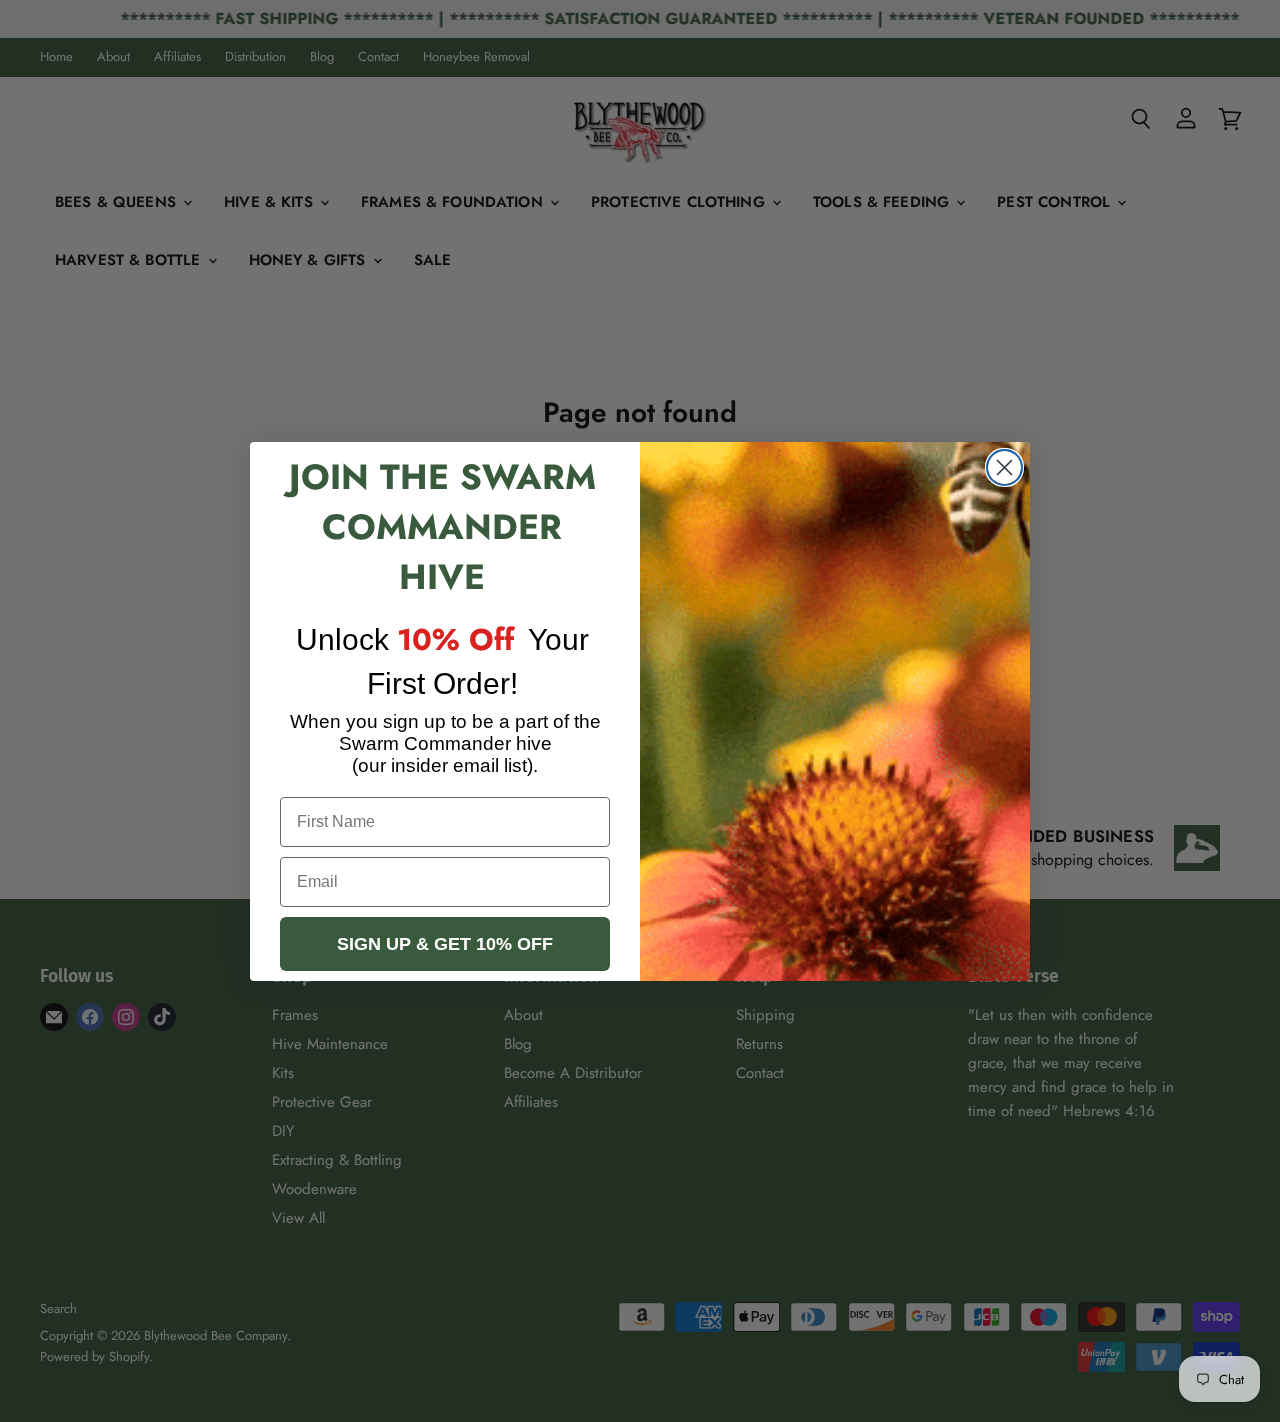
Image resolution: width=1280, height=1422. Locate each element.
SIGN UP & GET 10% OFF (445, 944)
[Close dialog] (1004, 467)
